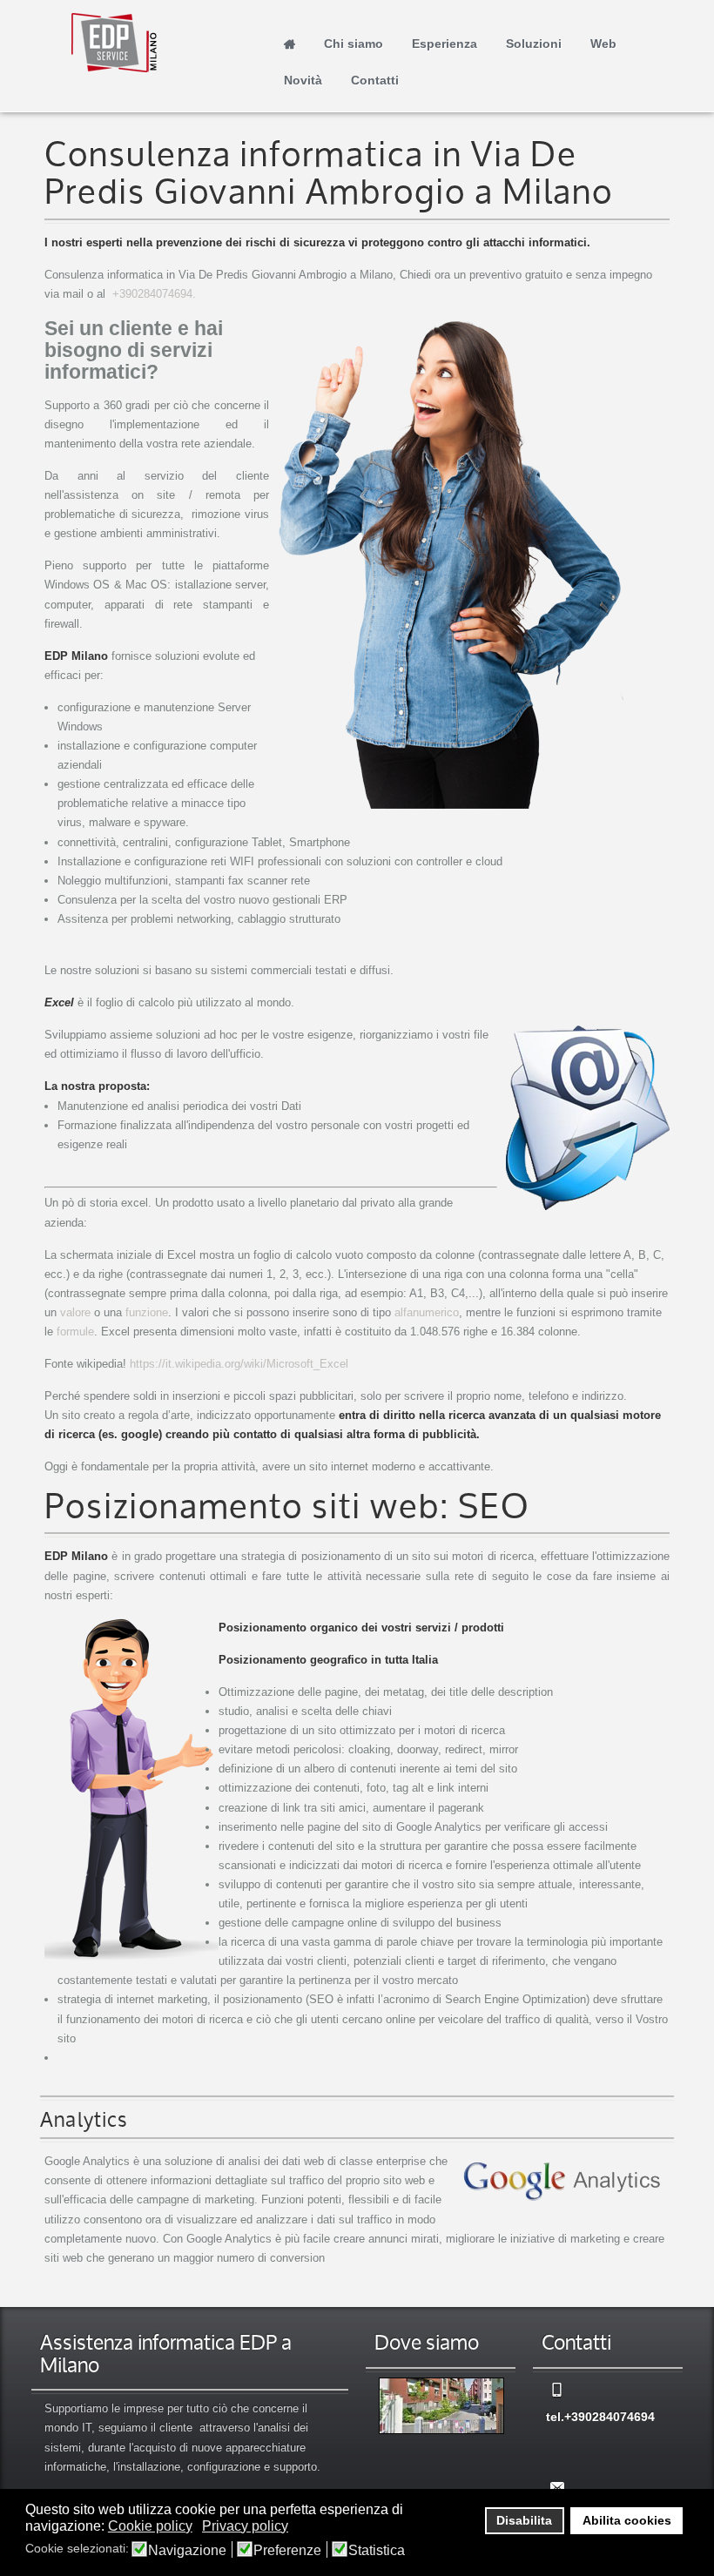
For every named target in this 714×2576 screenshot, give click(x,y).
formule (75, 1332)
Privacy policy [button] (245, 2526)
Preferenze (287, 2551)
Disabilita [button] (524, 2520)
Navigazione (187, 2551)
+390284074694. (154, 294)
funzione (147, 1312)
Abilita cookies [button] (627, 2520)
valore (75, 1312)
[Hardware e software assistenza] (441, 2406)
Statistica (377, 2551)
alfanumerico (427, 1312)
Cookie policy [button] (150, 2526)
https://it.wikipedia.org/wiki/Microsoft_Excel (239, 1364)
